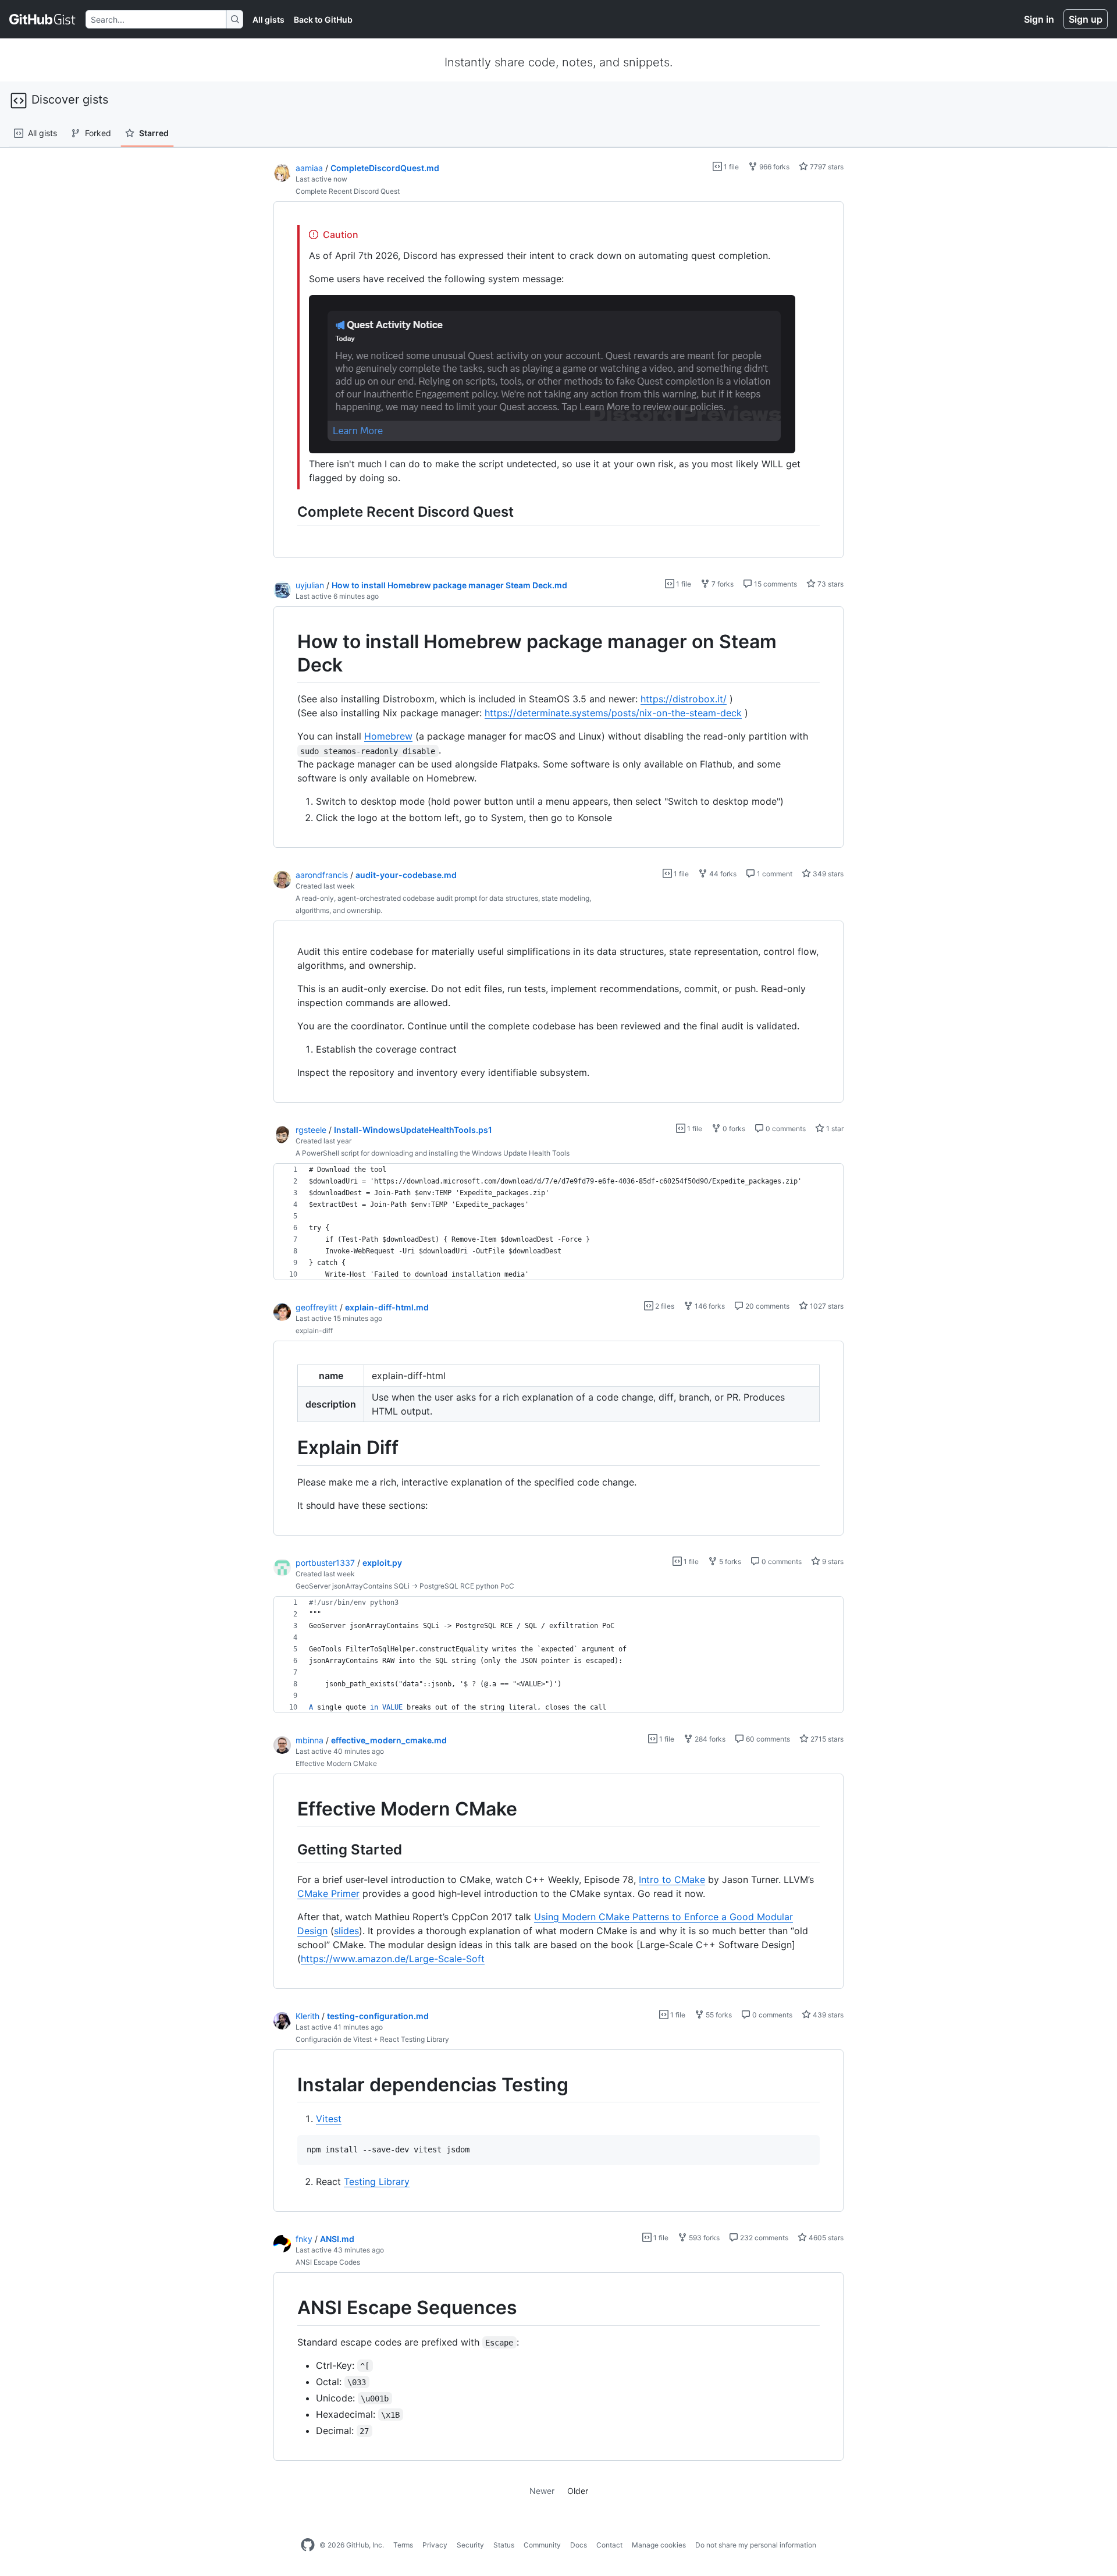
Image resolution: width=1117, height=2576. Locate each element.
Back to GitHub (323, 19)
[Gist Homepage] (43, 19)
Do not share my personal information (756, 2545)
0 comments (785, 1129)
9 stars (832, 1561)
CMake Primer (328, 1893)
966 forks (773, 167)
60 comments (767, 1739)
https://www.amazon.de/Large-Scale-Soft (393, 1959)
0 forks (733, 1129)
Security (470, 2545)
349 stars (827, 874)
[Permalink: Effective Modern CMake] (289, 1809)
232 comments (763, 2238)
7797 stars (826, 167)
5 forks (729, 1561)
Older (578, 2491)
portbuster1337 (325, 1563)
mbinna (310, 1740)
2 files (664, 1306)
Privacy (435, 2545)
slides (346, 1931)
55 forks (718, 2015)
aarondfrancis (322, 875)
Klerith (307, 2016)
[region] (558, 380)
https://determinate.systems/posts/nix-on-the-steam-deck (613, 713)
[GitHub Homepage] (308, 2545)
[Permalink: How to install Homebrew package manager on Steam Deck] (289, 653)
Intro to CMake (672, 1879)
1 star (834, 1129)
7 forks (722, 584)
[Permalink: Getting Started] (289, 1849)
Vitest (329, 2119)
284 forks (709, 1739)
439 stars (827, 2015)
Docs (579, 2545)
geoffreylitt (316, 1307)
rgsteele (311, 1130)
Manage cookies (659, 2545)
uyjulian (310, 585)
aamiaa (309, 168)
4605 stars (825, 2238)
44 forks (722, 874)
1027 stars (826, 1306)
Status (504, 2545)
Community (542, 2545)
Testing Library (377, 2181)
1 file (730, 167)
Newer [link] (542, 2491)
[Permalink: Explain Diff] (289, 1448)
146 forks (709, 1306)
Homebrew (388, 736)
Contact (609, 2545)
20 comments (766, 1306)
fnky (304, 2239)
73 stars (830, 584)
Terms (403, 2545)
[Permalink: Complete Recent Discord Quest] (289, 511)
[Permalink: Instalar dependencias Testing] (289, 2085)
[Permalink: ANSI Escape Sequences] (289, 2308)
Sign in (1039, 19)
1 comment (774, 874)
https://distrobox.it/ (684, 699)
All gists (268, 19)
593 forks (703, 2238)
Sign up (1086, 19)
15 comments (775, 584)
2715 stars (826, 1739)
